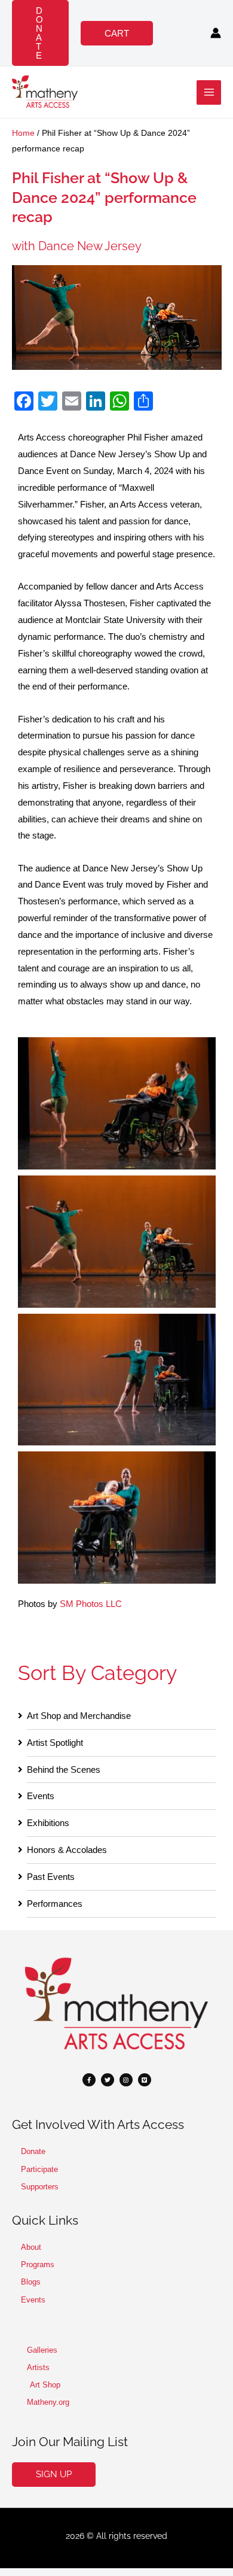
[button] (40, 33)
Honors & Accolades (67, 1850)
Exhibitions (48, 1823)
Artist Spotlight (55, 1743)
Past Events (51, 1877)
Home (23, 133)
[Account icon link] (216, 33)
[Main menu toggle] (209, 92)
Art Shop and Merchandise (79, 1716)
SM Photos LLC (91, 1604)
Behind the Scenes (64, 1770)
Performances (55, 1904)
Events (41, 1796)
